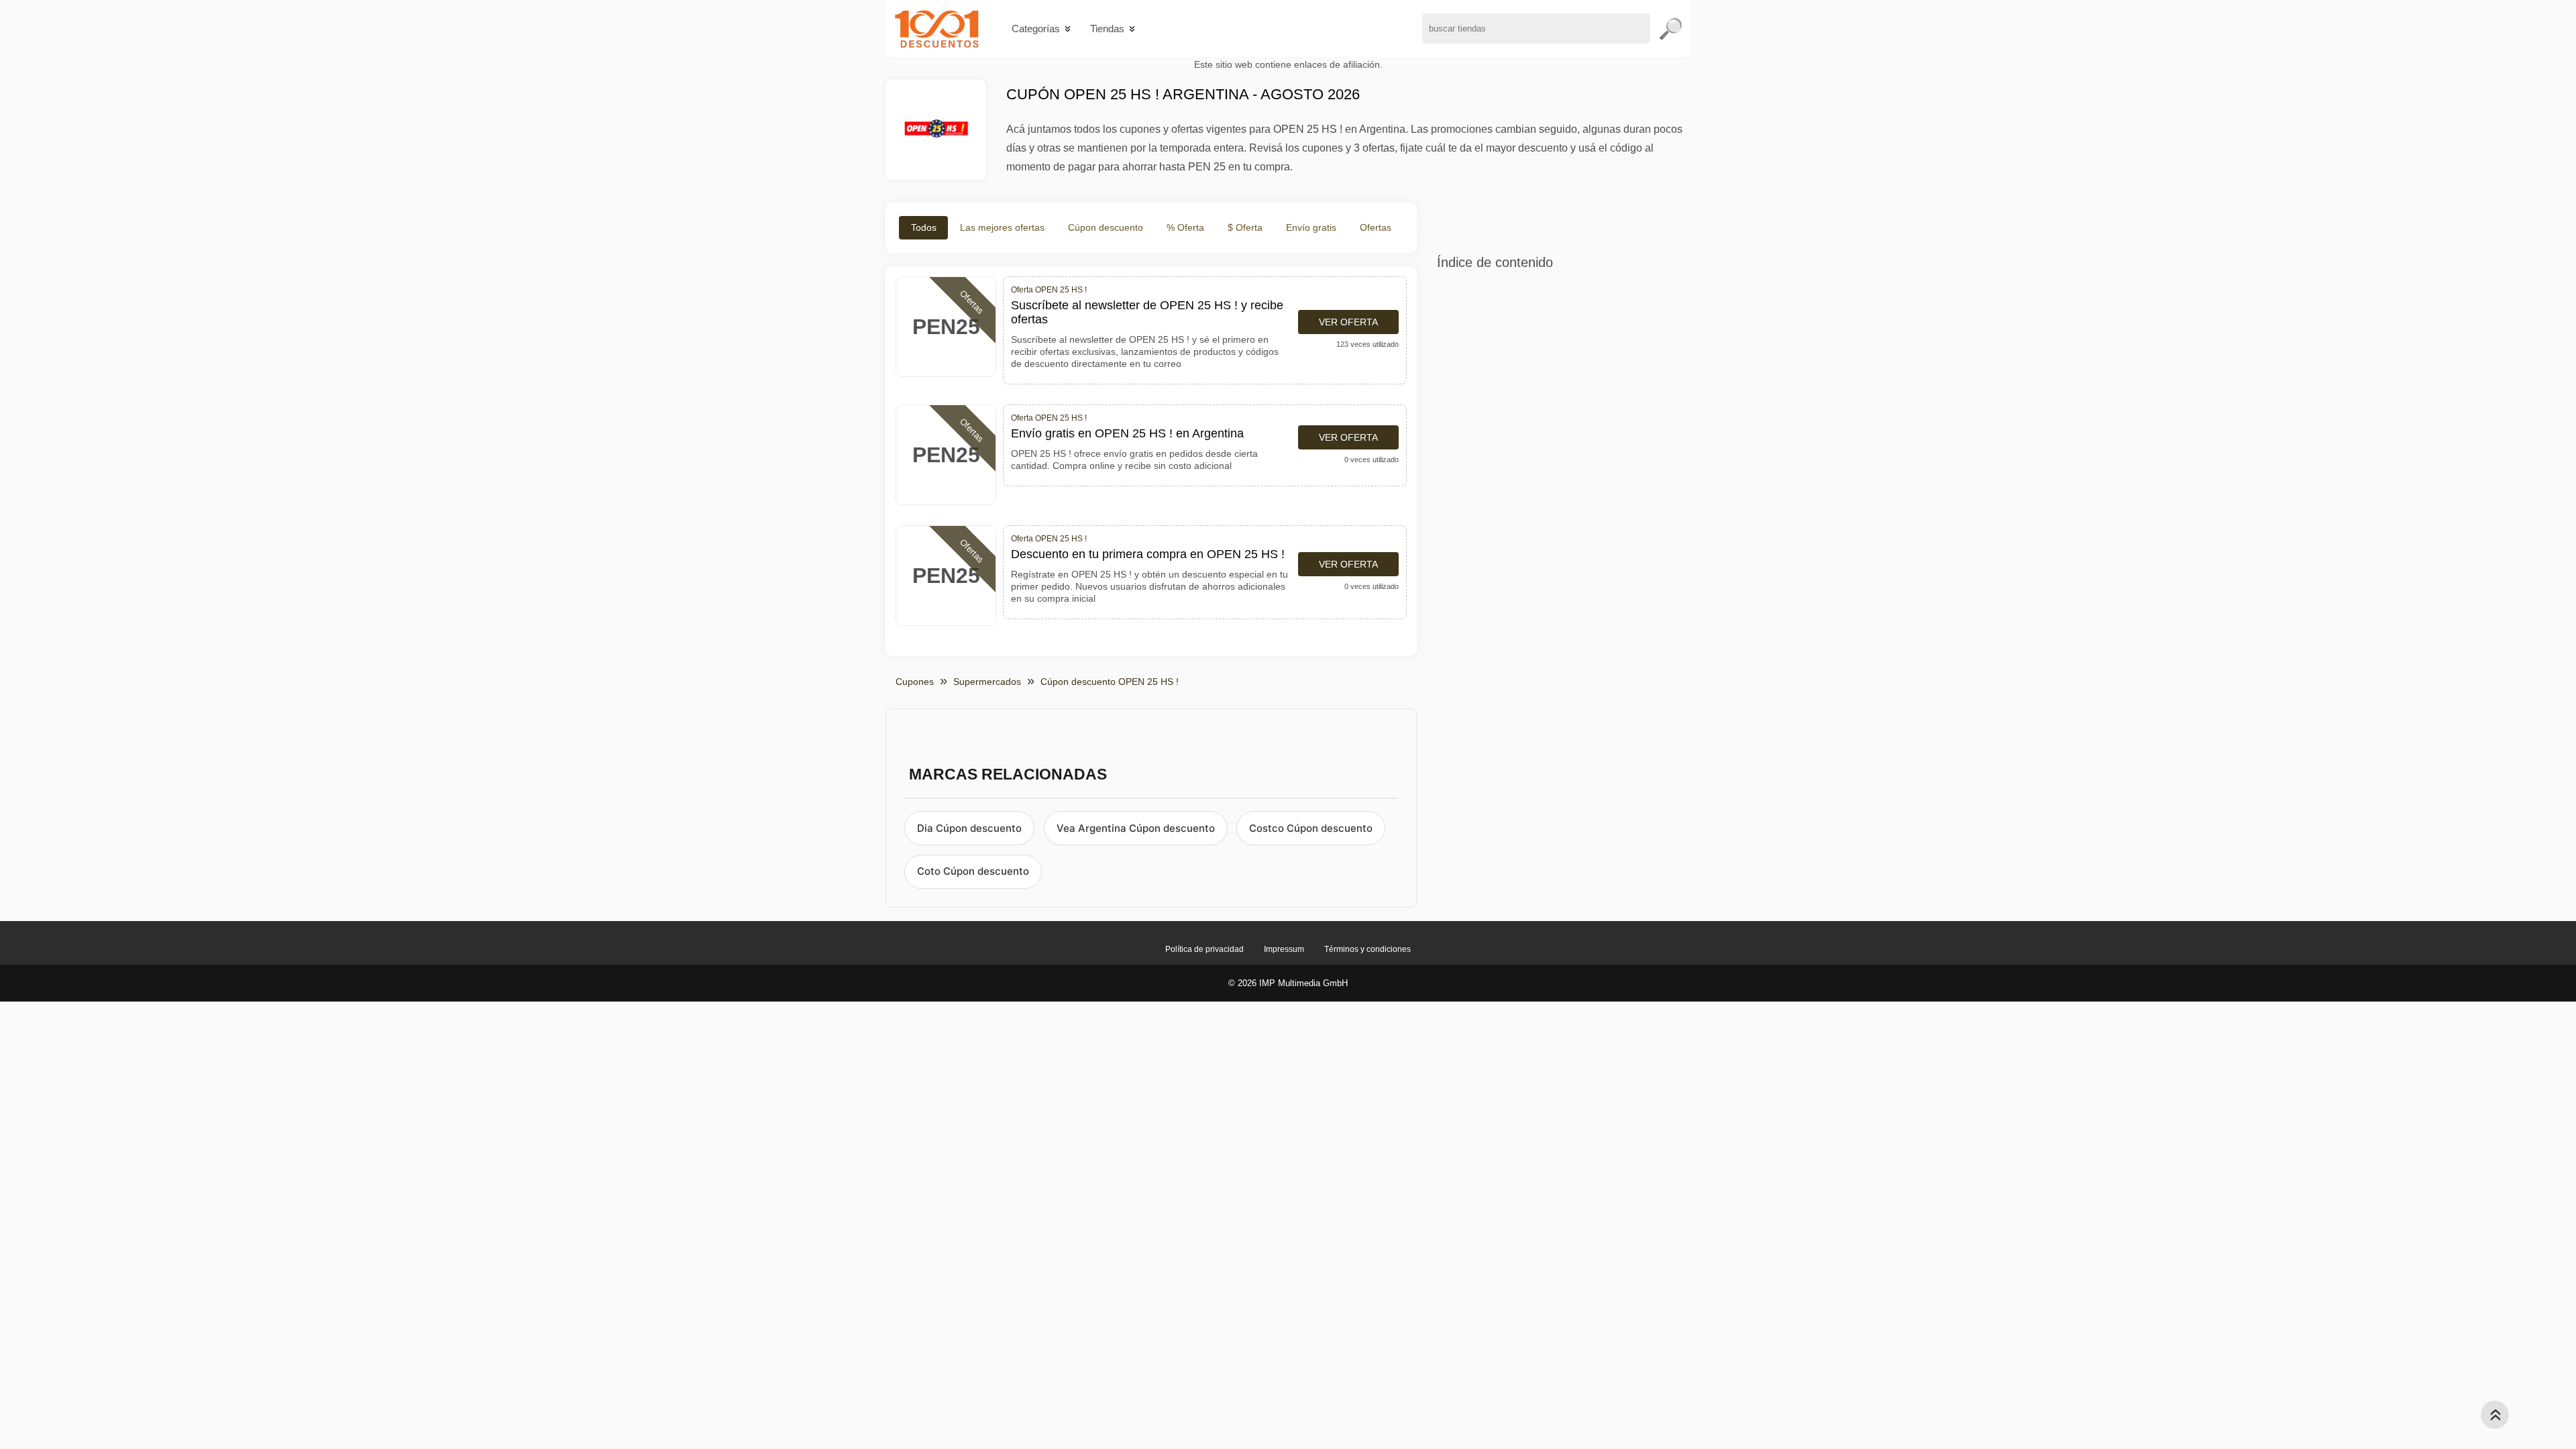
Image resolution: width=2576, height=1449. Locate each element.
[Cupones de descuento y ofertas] (937, 29)
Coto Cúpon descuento (973, 871)
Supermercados (987, 682)
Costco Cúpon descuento (1311, 828)
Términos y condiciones (1367, 949)
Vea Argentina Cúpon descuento (1136, 828)
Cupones (915, 682)
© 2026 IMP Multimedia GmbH (1288, 983)
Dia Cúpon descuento (969, 828)
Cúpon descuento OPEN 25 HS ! (1110, 682)
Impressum (1284, 949)
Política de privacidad (1204, 949)
